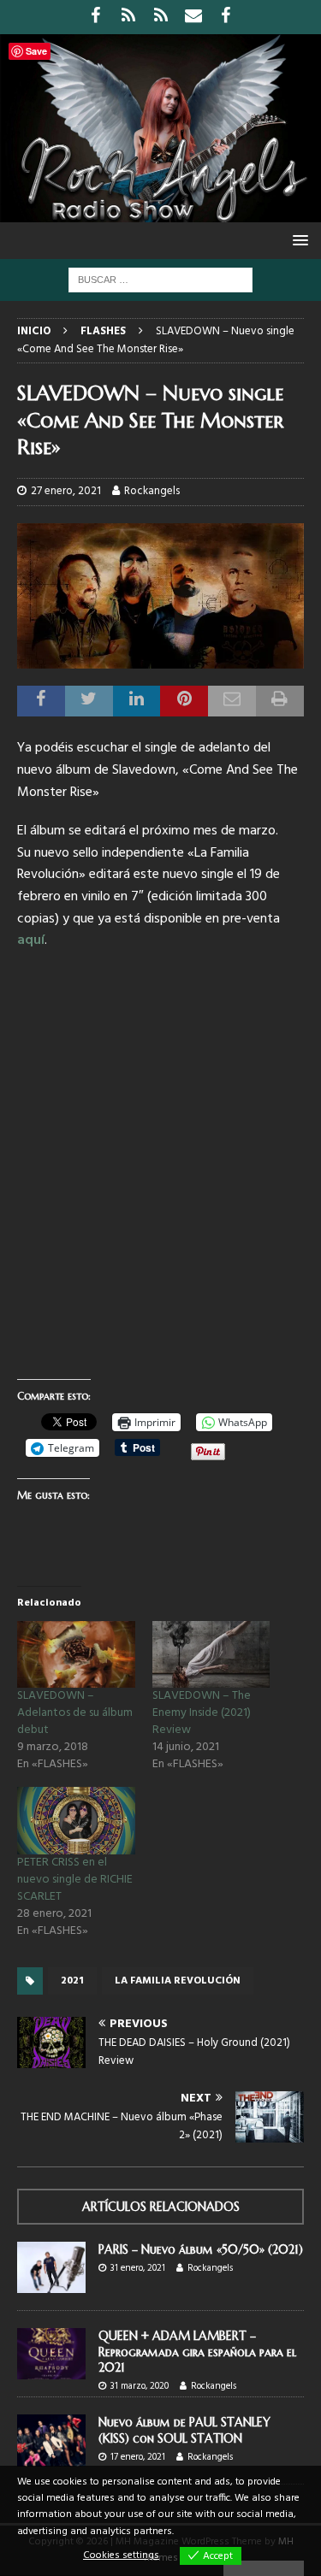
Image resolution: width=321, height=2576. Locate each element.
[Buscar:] (160, 280)
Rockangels (152, 491)
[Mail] (193, 17)
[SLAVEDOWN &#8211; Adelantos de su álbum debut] (76, 1655)
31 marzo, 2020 (140, 2386)
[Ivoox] (128, 17)
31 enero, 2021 (138, 2268)
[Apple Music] (160, 17)
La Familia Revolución (178, 1981)
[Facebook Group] (226, 17)
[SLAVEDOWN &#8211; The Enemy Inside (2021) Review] (211, 1655)
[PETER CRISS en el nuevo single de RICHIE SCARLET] (76, 1821)
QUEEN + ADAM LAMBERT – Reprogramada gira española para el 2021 (197, 2351)
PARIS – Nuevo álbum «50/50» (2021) (201, 2249)
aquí (31, 940)
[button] (297, 240)
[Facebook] (95, 17)
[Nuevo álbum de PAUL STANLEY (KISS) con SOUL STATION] (51, 2440)
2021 (72, 1981)
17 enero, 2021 (138, 2457)
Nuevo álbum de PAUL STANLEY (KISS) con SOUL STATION (184, 2430)
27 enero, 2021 (66, 491)
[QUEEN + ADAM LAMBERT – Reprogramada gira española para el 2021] (51, 2354)
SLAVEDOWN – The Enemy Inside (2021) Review (202, 1713)
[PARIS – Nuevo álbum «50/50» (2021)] (51, 2267)
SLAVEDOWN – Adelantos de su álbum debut (75, 1713)
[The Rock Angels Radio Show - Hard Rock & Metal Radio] (160, 212)
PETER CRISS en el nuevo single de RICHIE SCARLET (75, 1880)
